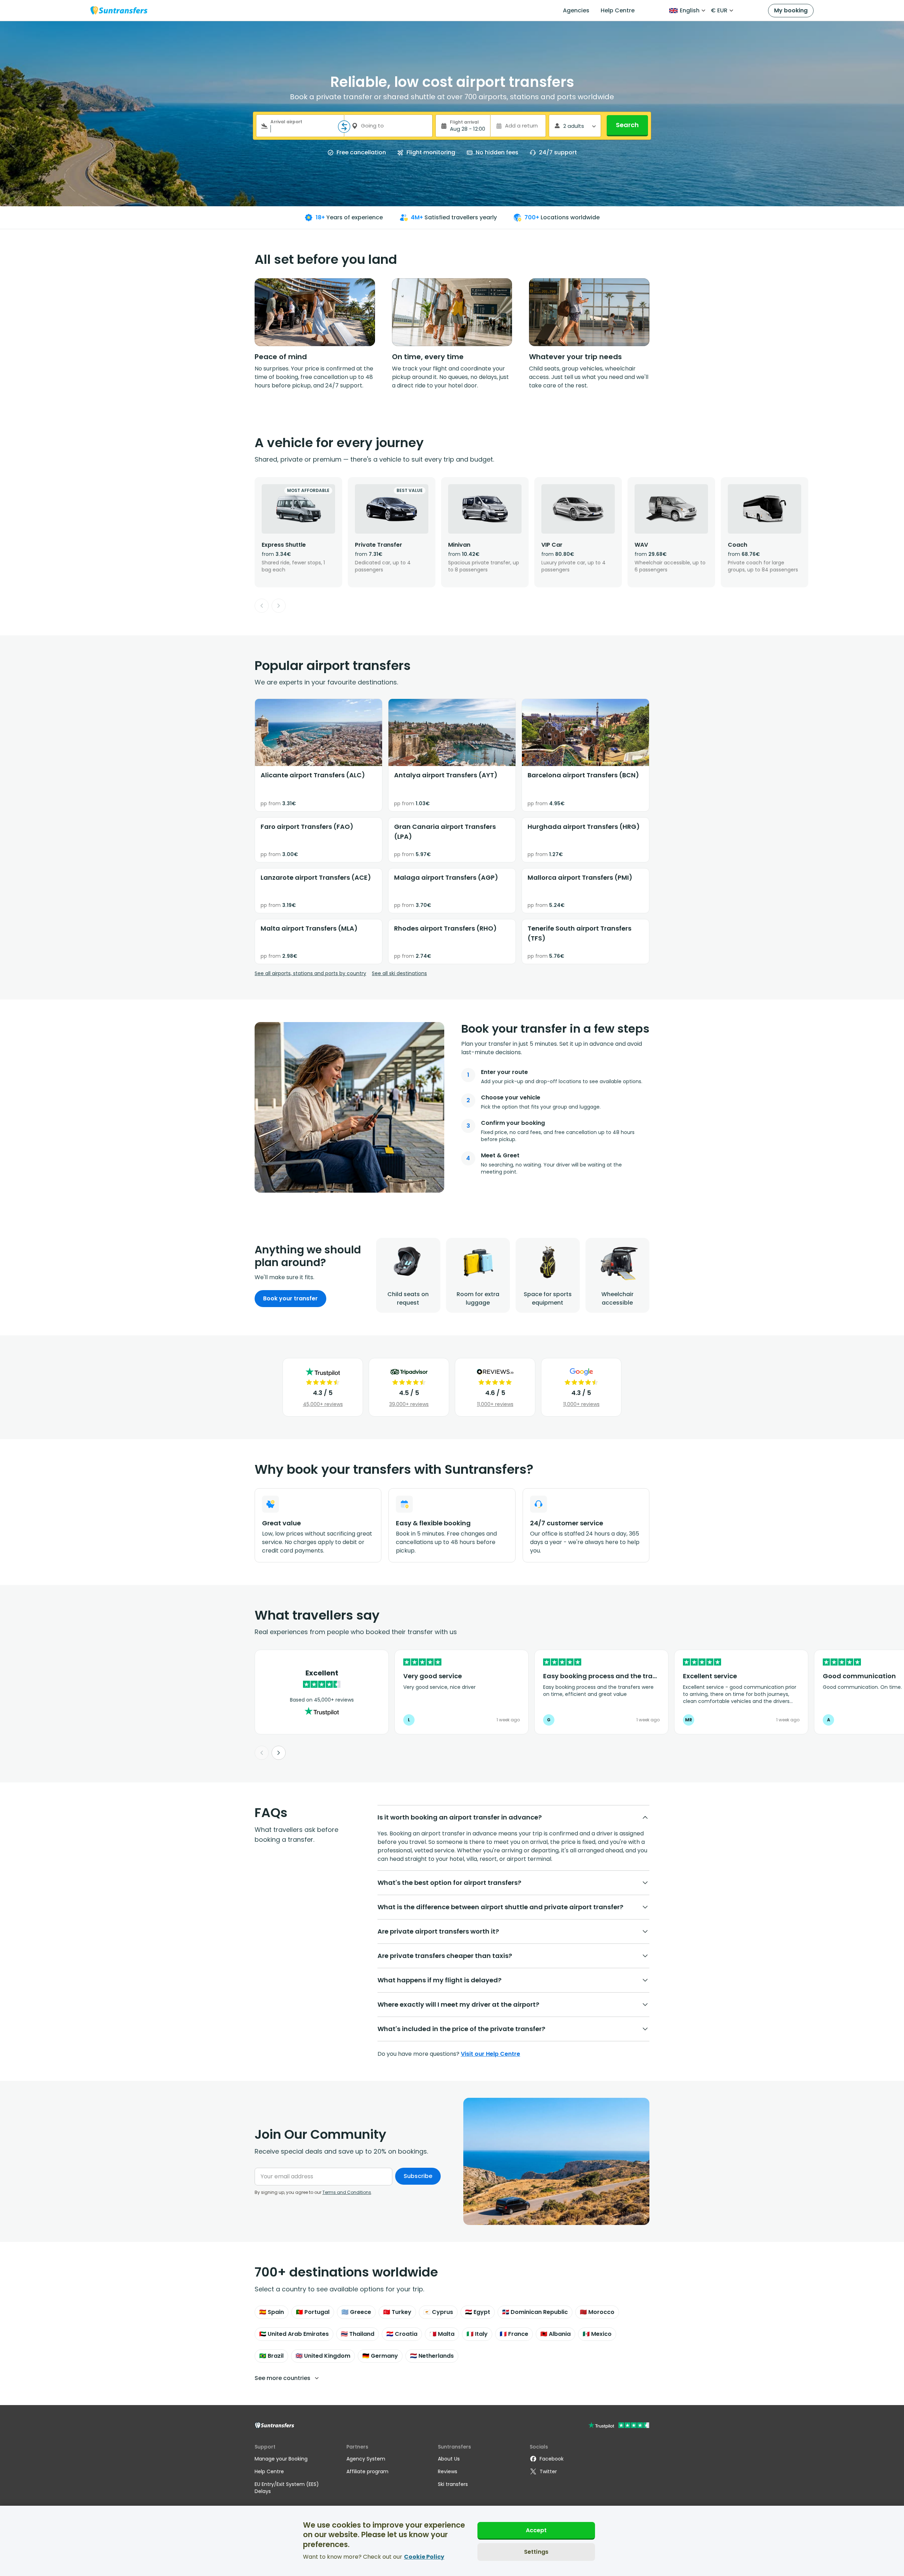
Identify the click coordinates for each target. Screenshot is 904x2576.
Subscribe (418, 2176)
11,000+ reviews (495, 1404)
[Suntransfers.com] (119, 10)
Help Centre (618, 10)
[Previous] (262, 606)
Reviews (448, 2471)
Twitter (548, 2471)
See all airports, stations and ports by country (310, 973)
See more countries (282, 2378)
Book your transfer (290, 1298)
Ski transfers (453, 2484)
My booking (791, 10)
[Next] (279, 606)
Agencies (576, 10)
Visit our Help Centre (490, 2054)
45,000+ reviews (323, 1404)
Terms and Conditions (347, 2192)
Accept (536, 2530)
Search (627, 125)
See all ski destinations (399, 973)
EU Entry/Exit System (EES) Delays (287, 2488)
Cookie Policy (424, 2557)
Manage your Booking (281, 2459)
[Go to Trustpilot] (619, 2426)
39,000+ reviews (409, 1404)
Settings (536, 2551)
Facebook (552, 2459)
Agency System (366, 2459)
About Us (449, 2459)
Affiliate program (367, 2471)
